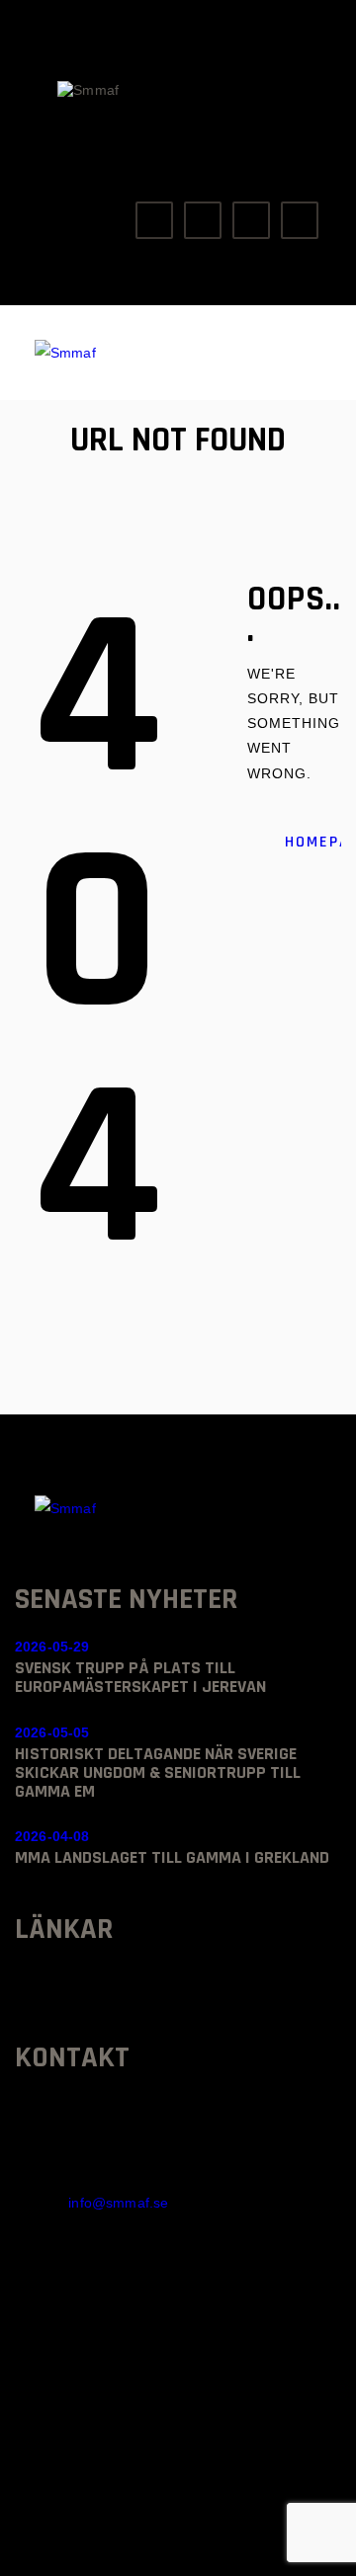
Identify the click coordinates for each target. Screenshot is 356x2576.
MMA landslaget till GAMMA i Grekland (172, 1857)
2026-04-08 (52, 1836)
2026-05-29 (52, 1647)
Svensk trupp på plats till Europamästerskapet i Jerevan (140, 1677)
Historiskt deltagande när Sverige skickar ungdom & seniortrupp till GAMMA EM (158, 1772)
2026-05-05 (52, 1732)
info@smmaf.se (118, 2203)
